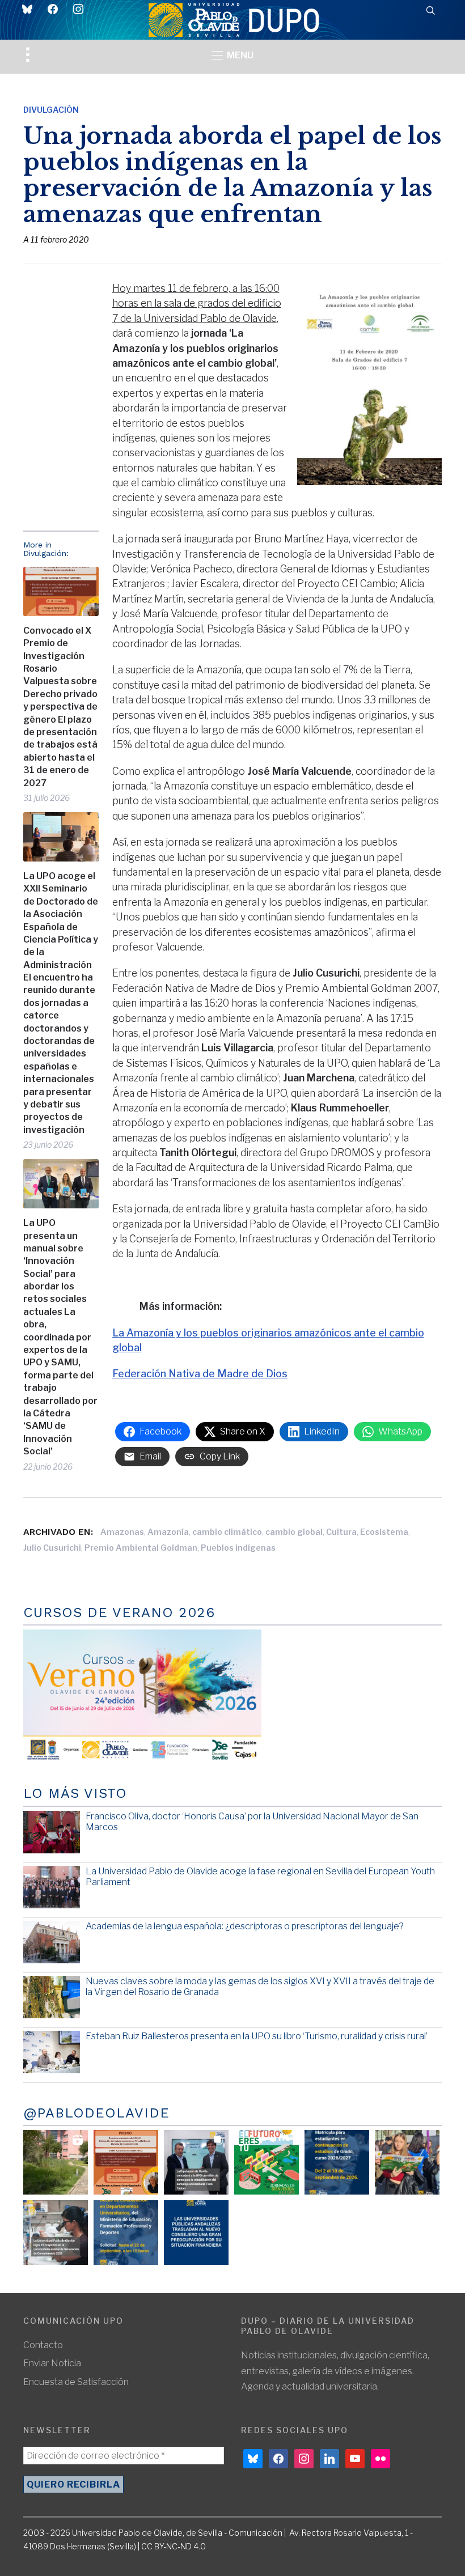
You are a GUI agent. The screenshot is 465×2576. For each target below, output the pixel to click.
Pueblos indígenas (238, 1548)
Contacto (43, 2345)
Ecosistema (384, 1532)
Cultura (341, 1532)
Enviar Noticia (52, 2363)
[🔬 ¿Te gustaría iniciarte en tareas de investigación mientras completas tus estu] (126, 2233)
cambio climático (227, 1532)
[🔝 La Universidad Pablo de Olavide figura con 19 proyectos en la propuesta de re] (56, 2233)
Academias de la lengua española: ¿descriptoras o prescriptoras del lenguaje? (245, 1926)
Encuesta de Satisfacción (76, 2382)
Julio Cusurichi (52, 1548)
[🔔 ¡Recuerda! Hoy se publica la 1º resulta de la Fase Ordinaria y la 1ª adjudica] (407, 2162)
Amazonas (122, 1532)
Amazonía (168, 1532)
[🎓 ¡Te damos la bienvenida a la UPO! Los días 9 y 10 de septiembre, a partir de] (267, 2162)
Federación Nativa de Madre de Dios (200, 1374)
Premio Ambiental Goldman (141, 1548)
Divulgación (51, 110)
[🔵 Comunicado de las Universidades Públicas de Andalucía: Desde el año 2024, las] (196, 2233)
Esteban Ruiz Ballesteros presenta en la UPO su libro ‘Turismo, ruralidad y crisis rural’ (257, 2036)
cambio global (294, 1532)
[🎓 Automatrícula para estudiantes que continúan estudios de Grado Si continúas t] (337, 2162)
